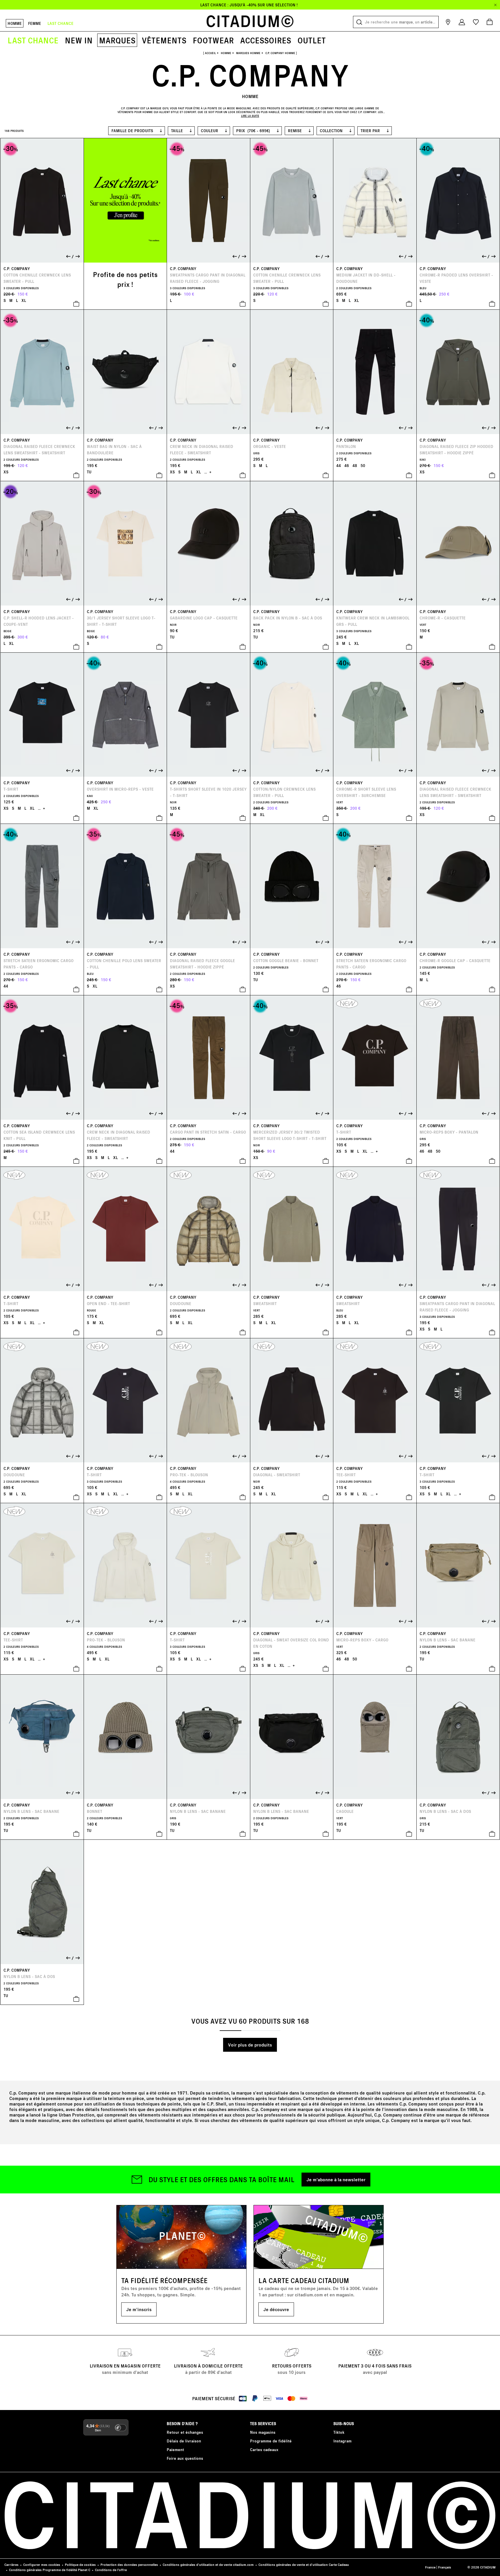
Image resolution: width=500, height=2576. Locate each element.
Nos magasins (263, 2432)
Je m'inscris (139, 2309)
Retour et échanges (185, 2432)
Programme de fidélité (271, 2441)
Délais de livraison (184, 2441)
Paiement (175, 2449)
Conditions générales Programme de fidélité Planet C (50, 2570)
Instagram (342, 2441)
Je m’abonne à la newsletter (336, 2179)
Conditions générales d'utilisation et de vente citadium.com (208, 2565)
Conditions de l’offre (111, 2570)
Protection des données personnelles (129, 2565)
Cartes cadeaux (264, 2449)
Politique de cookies (80, 2565)
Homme (15, 23)
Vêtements (164, 40)
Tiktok (339, 2432)
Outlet (312, 40)
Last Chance (33, 40)
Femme (35, 23)
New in (79, 40)
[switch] (121, 2428)
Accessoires (266, 40)
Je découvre (276, 2309)
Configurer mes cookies (42, 2565)
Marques (117, 40)
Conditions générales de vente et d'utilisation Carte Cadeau (304, 2565)
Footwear (213, 40)
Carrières (11, 2565)
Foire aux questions (185, 2458)
